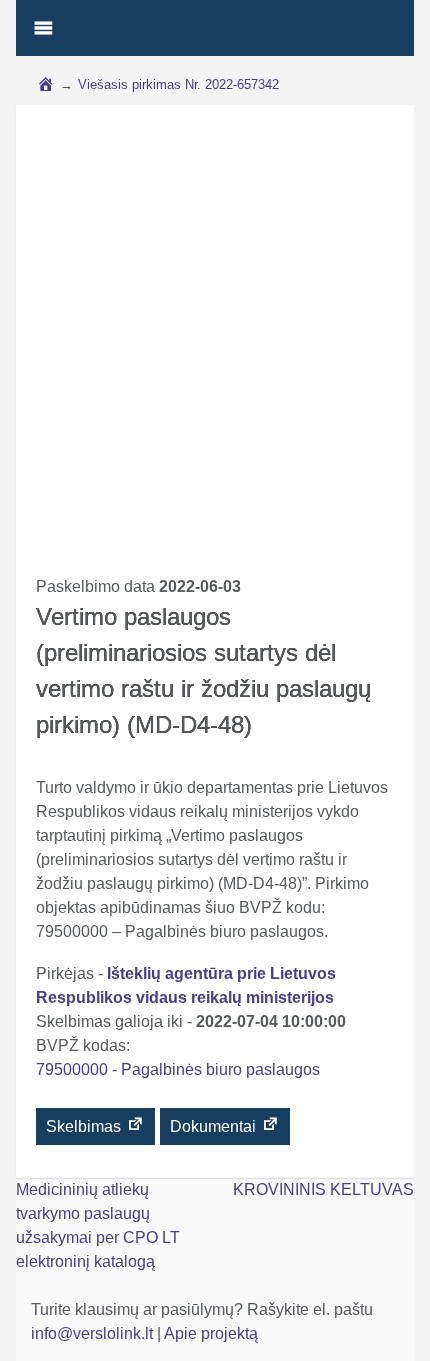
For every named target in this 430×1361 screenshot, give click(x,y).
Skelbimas (85, 1126)
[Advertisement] (215, 350)
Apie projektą (211, 1333)
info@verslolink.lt (94, 1333)
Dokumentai (215, 1126)
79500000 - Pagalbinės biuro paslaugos (178, 1069)
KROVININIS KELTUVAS (323, 1189)
